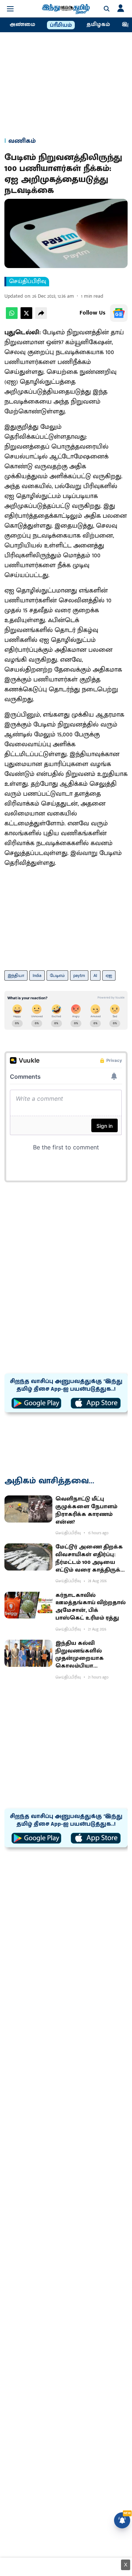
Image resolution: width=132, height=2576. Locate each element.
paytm (79, 975)
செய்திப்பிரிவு (28, 282)
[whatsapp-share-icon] (12, 317)
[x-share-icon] (26, 317)
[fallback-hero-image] (28, 1509)
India (37, 975)
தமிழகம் (98, 25)
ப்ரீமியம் (61, 25)
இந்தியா (16, 975)
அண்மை (22, 25)
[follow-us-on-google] (119, 313)
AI (95, 975)
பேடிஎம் (57, 975)
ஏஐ (109, 975)
